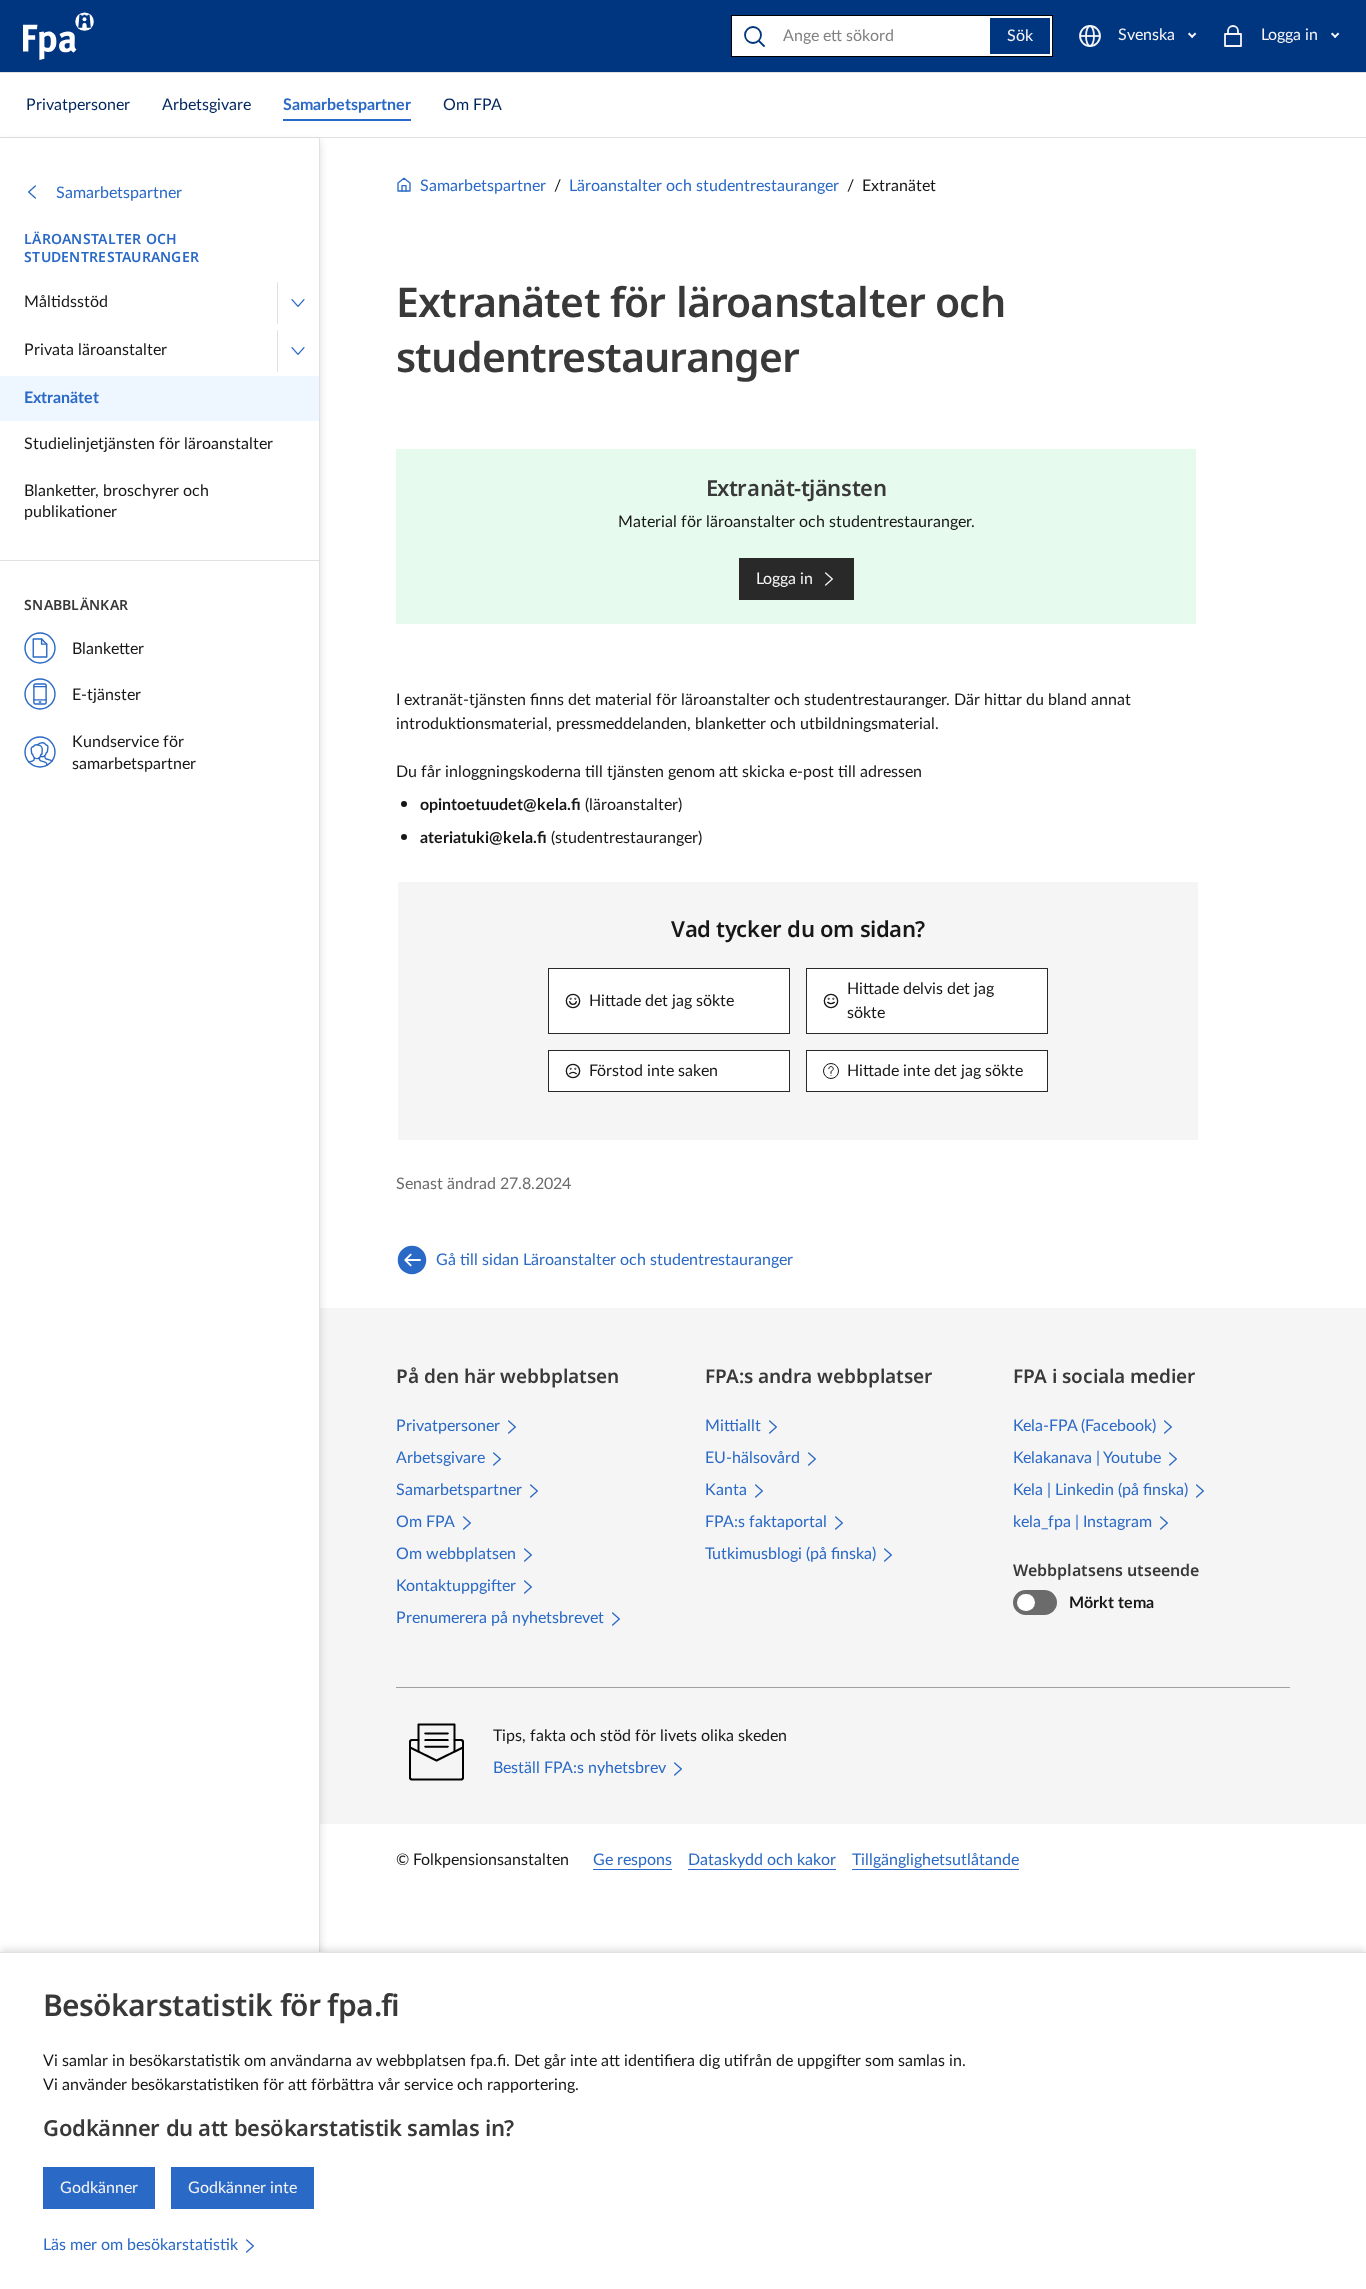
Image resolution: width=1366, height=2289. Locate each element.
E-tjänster (106, 695)
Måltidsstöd (66, 302)
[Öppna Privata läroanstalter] (298, 351)
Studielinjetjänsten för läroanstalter (148, 444)
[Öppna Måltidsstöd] (298, 303)
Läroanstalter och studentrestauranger (111, 248)
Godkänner (99, 2188)
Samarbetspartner (119, 193)
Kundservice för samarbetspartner (134, 753)
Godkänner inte (242, 2188)
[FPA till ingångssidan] (58, 36)
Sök (1020, 36)
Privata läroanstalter (95, 350)
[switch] (1034, 1603)
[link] (78, 105)
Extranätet (61, 398)
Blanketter (108, 649)
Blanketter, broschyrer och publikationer (116, 502)
